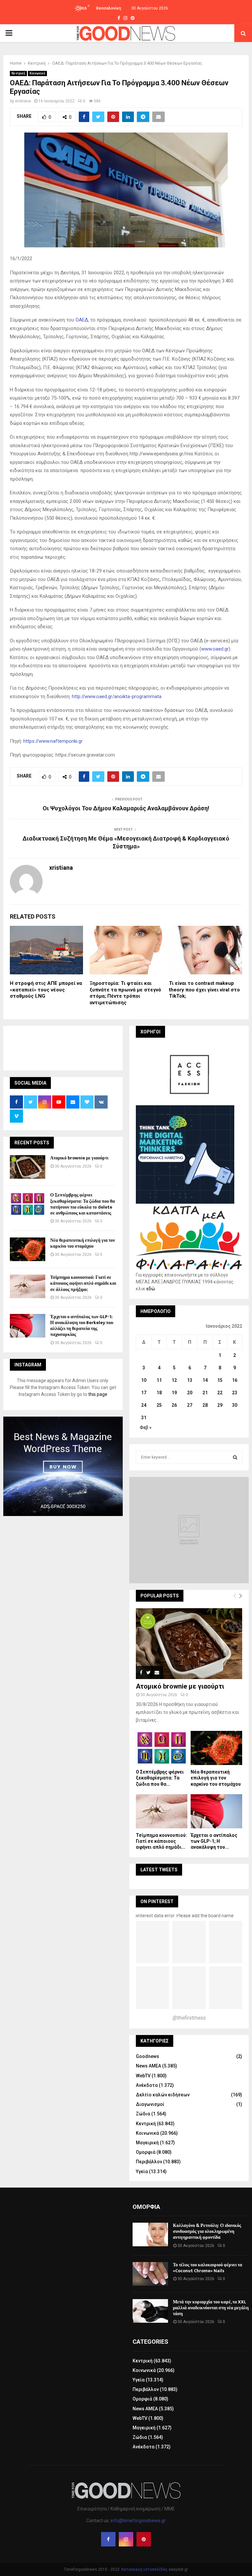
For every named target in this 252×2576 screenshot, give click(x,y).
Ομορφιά (146, 2152)
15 (220, 1380)
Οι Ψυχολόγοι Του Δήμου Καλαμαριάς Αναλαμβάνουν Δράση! (126, 808)
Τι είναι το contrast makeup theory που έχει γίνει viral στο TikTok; (204, 990)
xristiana (23, 101)
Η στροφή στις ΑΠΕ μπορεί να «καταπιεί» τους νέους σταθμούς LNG (46, 990)
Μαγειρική (147, 2143)
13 (190, 1380)
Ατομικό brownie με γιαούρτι (79, 1158)
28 (205, 1405)
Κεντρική (18, 73)
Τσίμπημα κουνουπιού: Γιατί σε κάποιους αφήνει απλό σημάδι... (161, 1841)
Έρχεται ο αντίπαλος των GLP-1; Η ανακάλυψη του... (214, 1841)
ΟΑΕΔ (82, 320)
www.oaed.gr (215, 649)
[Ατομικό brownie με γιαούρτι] (28, 1167)
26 (174, 1405)
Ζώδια (143, 2114)
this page (98, 1394)
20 (190, 1393)
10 (144, 1380)
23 (235, 1393)
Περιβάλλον (149, 2162)
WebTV (143, 2076)
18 (159, 1393)
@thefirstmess (189, 2018)
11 (159, 1380)
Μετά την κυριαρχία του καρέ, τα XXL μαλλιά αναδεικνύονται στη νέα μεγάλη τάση (211, 2308)
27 (190, 1405)
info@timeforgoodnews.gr (138, 2521)
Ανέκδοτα (147, 2085)
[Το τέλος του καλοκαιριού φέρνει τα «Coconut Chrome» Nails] (150, 2274)
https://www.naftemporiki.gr (53, 741)
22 (220, 1393)
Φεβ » (146, 1427)
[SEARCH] (235, 1457)
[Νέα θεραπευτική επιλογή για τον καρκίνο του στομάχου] (28, 1249)
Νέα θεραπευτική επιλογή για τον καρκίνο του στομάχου (83, 1243)
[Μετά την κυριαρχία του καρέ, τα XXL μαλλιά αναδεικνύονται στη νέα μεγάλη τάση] (150, 2311)
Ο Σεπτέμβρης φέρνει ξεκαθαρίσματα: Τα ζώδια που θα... (160, 1778)
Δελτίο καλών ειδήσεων (163, 2095)
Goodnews (147, 2056)
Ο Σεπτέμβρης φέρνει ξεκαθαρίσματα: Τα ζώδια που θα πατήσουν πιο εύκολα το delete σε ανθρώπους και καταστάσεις (83, 1204)
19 (174, 1393)
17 (144, 1393)
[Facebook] (108, 2539)
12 (174, 1380)
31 (144, 1418)
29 (220, 1405)
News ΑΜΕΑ (148, 2066)
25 (159, 1405)
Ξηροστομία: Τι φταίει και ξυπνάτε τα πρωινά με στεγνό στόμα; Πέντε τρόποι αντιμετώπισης (125, 993)
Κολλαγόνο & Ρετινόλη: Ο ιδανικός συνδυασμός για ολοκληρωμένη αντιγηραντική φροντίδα (207, 2231)
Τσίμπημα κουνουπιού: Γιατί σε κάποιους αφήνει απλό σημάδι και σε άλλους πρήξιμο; (83, 1283)
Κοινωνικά (37, 73)
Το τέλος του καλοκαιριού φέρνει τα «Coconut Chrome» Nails (208, 2268)
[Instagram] (126, 2539)
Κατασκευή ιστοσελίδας (145, 2569)
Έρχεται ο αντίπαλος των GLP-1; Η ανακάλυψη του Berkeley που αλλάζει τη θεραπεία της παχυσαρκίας (82, 1326)
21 (205, 1393)
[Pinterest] (144, 2539)
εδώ (151, 1289)
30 (235, 1405)
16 (235, 1380)
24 (144, 1405)
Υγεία (142, 2171)
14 (205, 1380)
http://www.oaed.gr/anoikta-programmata (117, 696)
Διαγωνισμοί (150, 2104)
